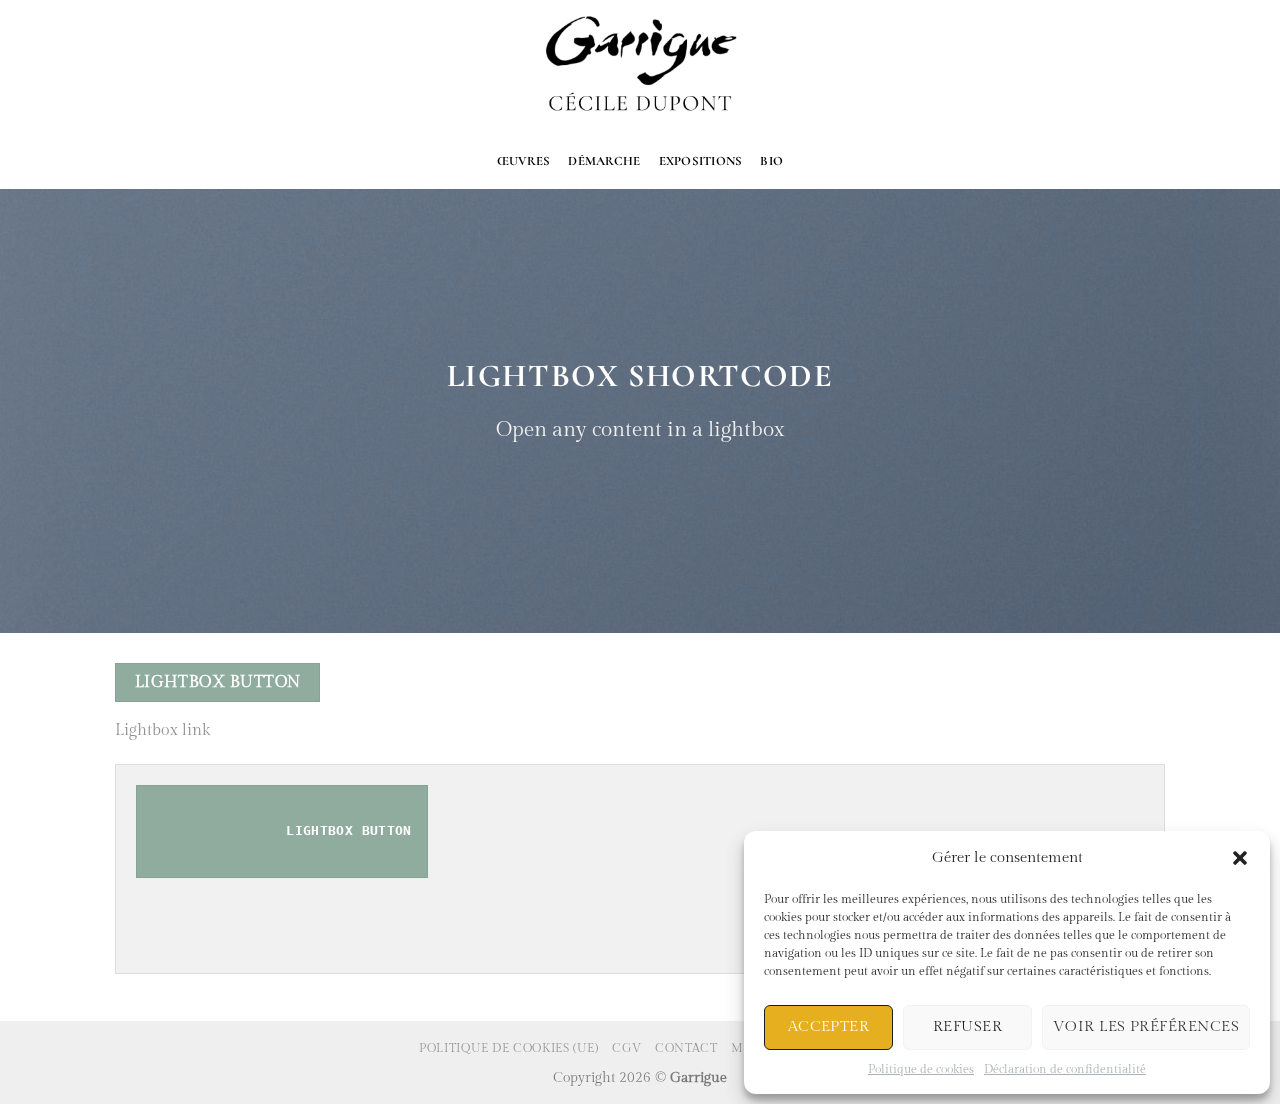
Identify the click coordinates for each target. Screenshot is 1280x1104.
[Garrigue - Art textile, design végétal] (640, 67)
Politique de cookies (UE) (508, 1048)
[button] (1240, 858)
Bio (771, 161)
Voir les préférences (1146, 1026)
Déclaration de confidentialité (1065, 1069)
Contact (686, 1048)
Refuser (967, 1026)
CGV (627, 1048)
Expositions (701, 161)
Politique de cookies (921, 1069)
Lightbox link (162, 730)
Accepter (829, 1026)
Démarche (604, 161)
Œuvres (524, 161)
